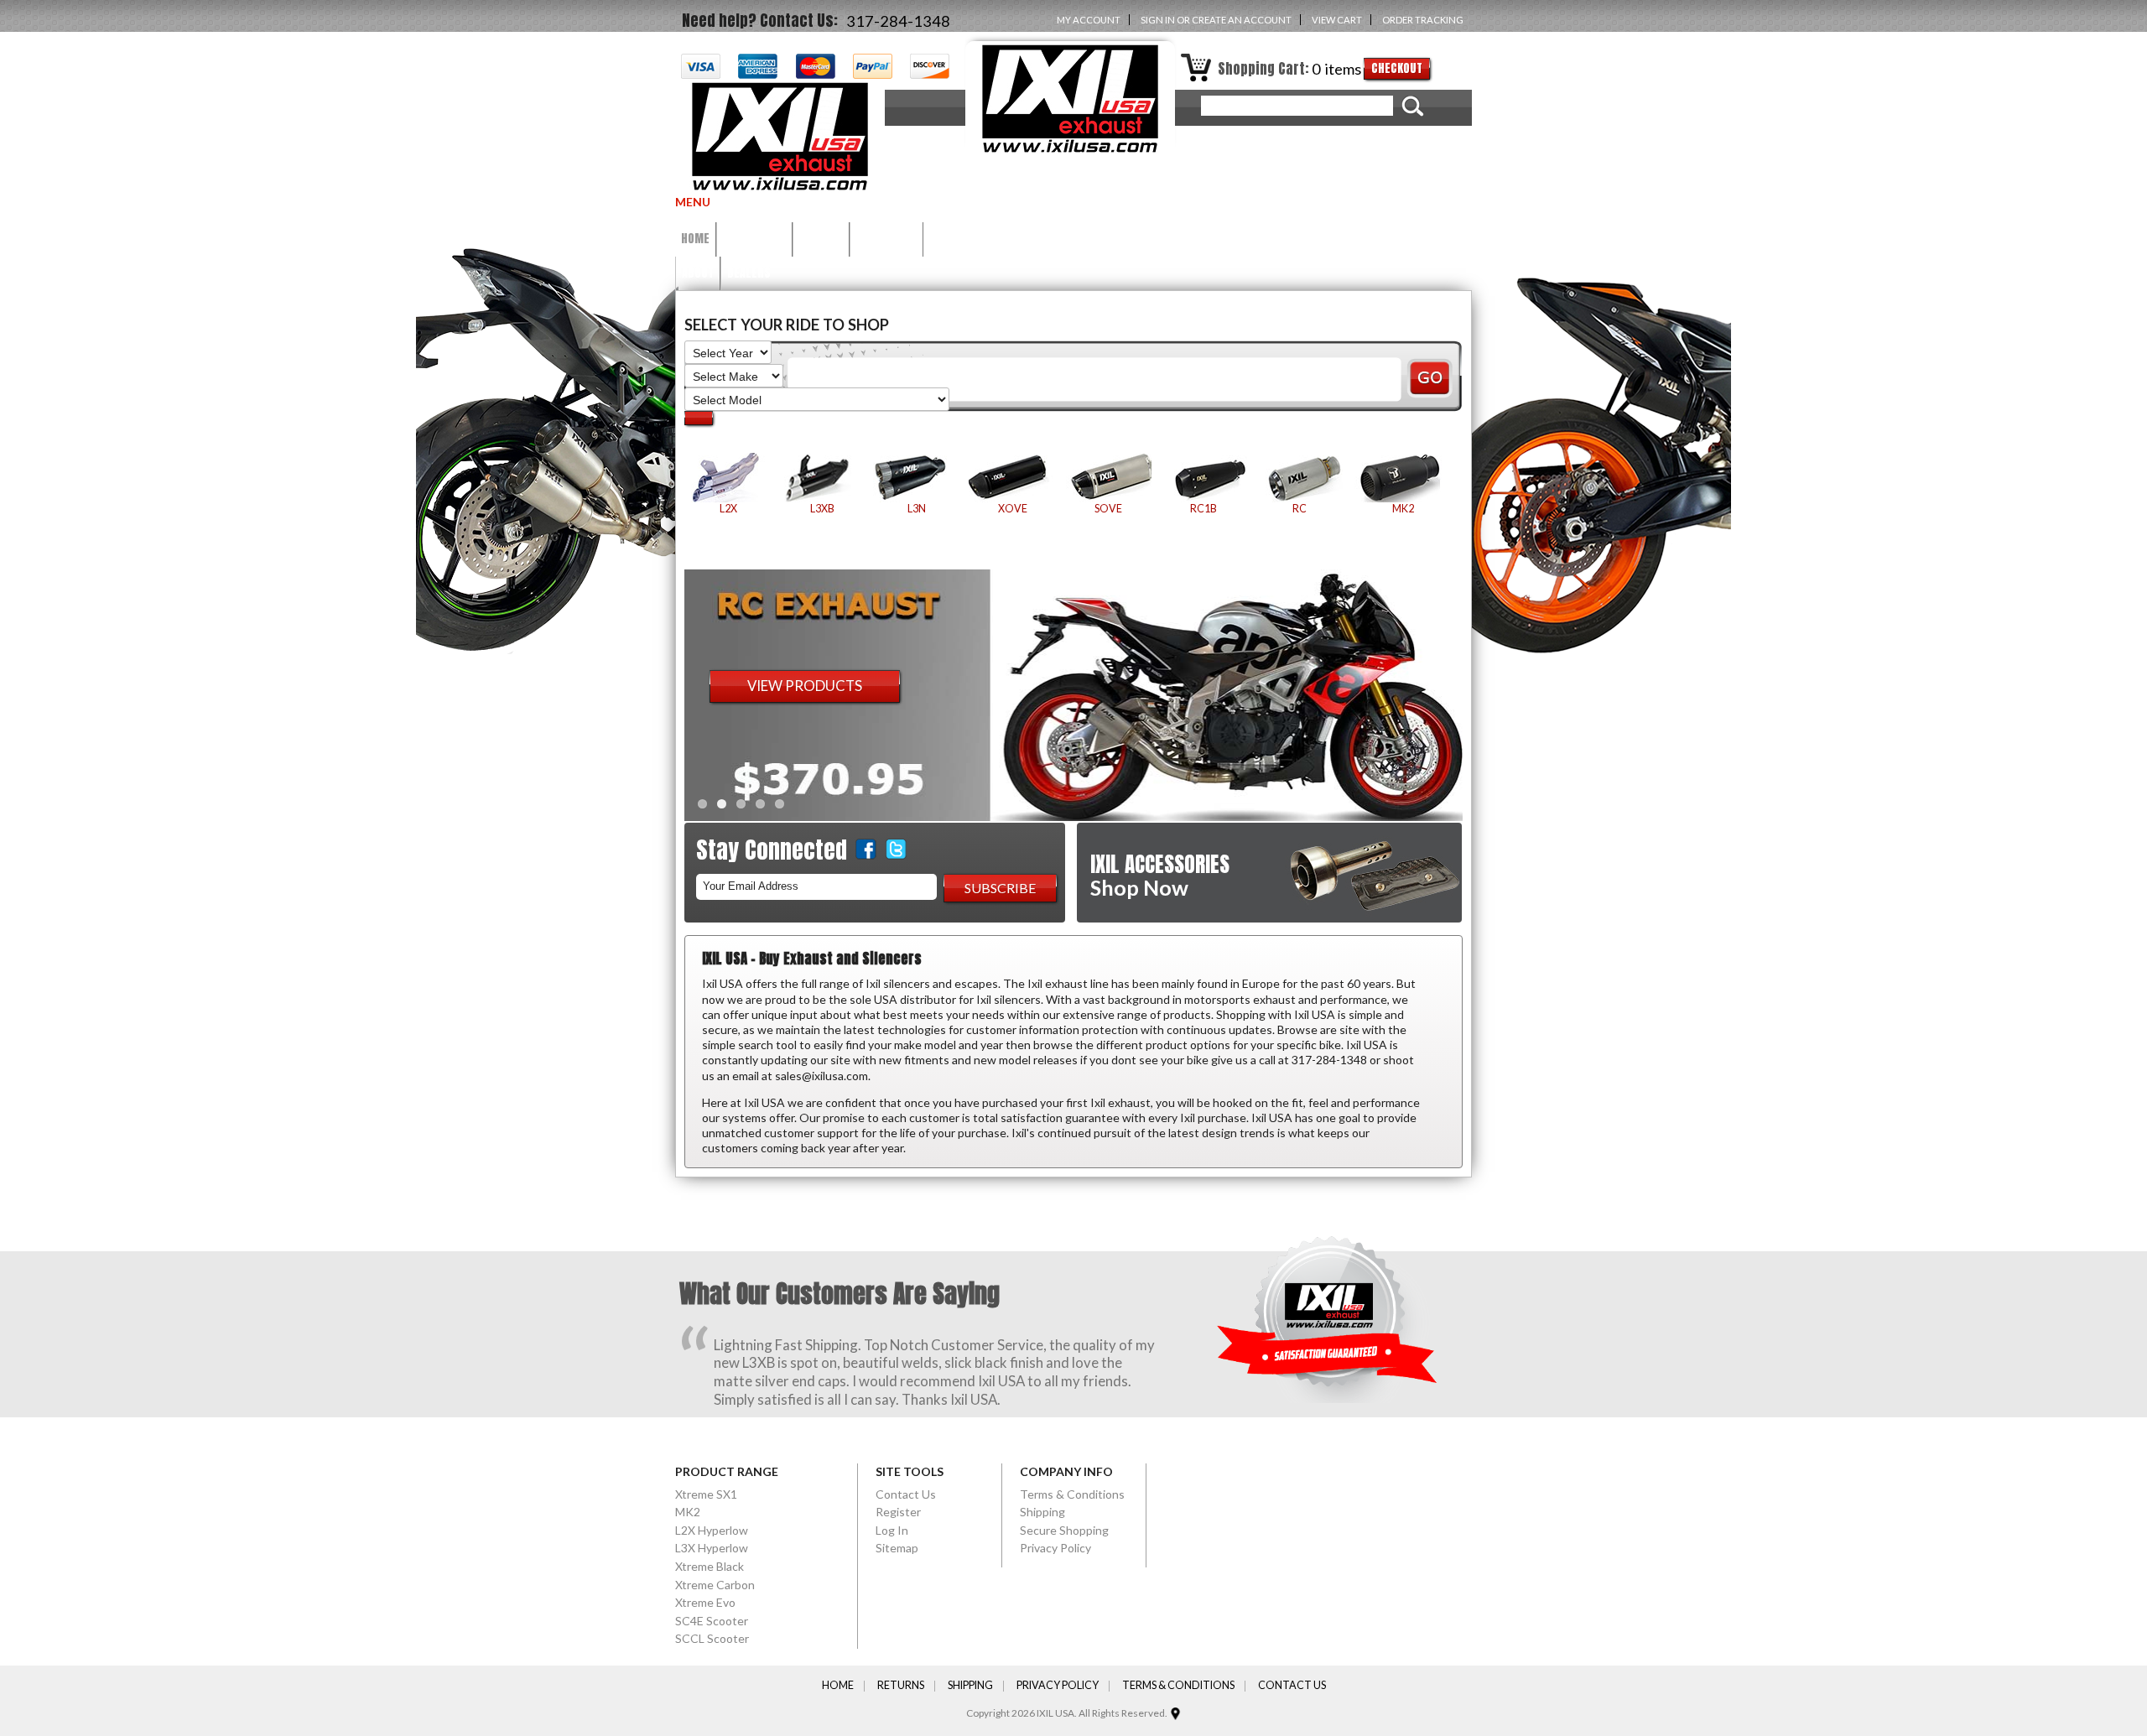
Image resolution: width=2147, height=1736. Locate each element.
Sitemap (897, 1548)
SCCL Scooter (712, 1638)
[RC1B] (1203, 478)
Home (838, 1686)
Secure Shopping (1064, 1530)
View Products (805, 686)
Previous (667, 691)
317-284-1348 (898, 21)
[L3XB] (822, 478)
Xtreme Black (710, 1566)
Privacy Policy (1055, 1548)
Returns (901, 1686)
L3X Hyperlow (712, 1548)
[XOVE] (1012, 478)
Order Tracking (1423, 20)
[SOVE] (1108, 478)
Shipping (1042, 1512)
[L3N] (917, 478)
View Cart (1337, 20)
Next (1480, 691)
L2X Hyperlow (712, 1530)
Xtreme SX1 (706, 1494)
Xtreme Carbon (715, 1585)
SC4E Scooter (712, 1621)
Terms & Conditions (1072, 1494)
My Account (1089, 20)
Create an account (1242, 20)
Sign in (1158, 20)
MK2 (688, 1512)
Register (898, 1512)
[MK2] (1403, 478)
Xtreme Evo (705, 1602)
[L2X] (728, 478)
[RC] (1299, 478)
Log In (892, 1530)
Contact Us (906, 1494)
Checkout (1397, 68)
